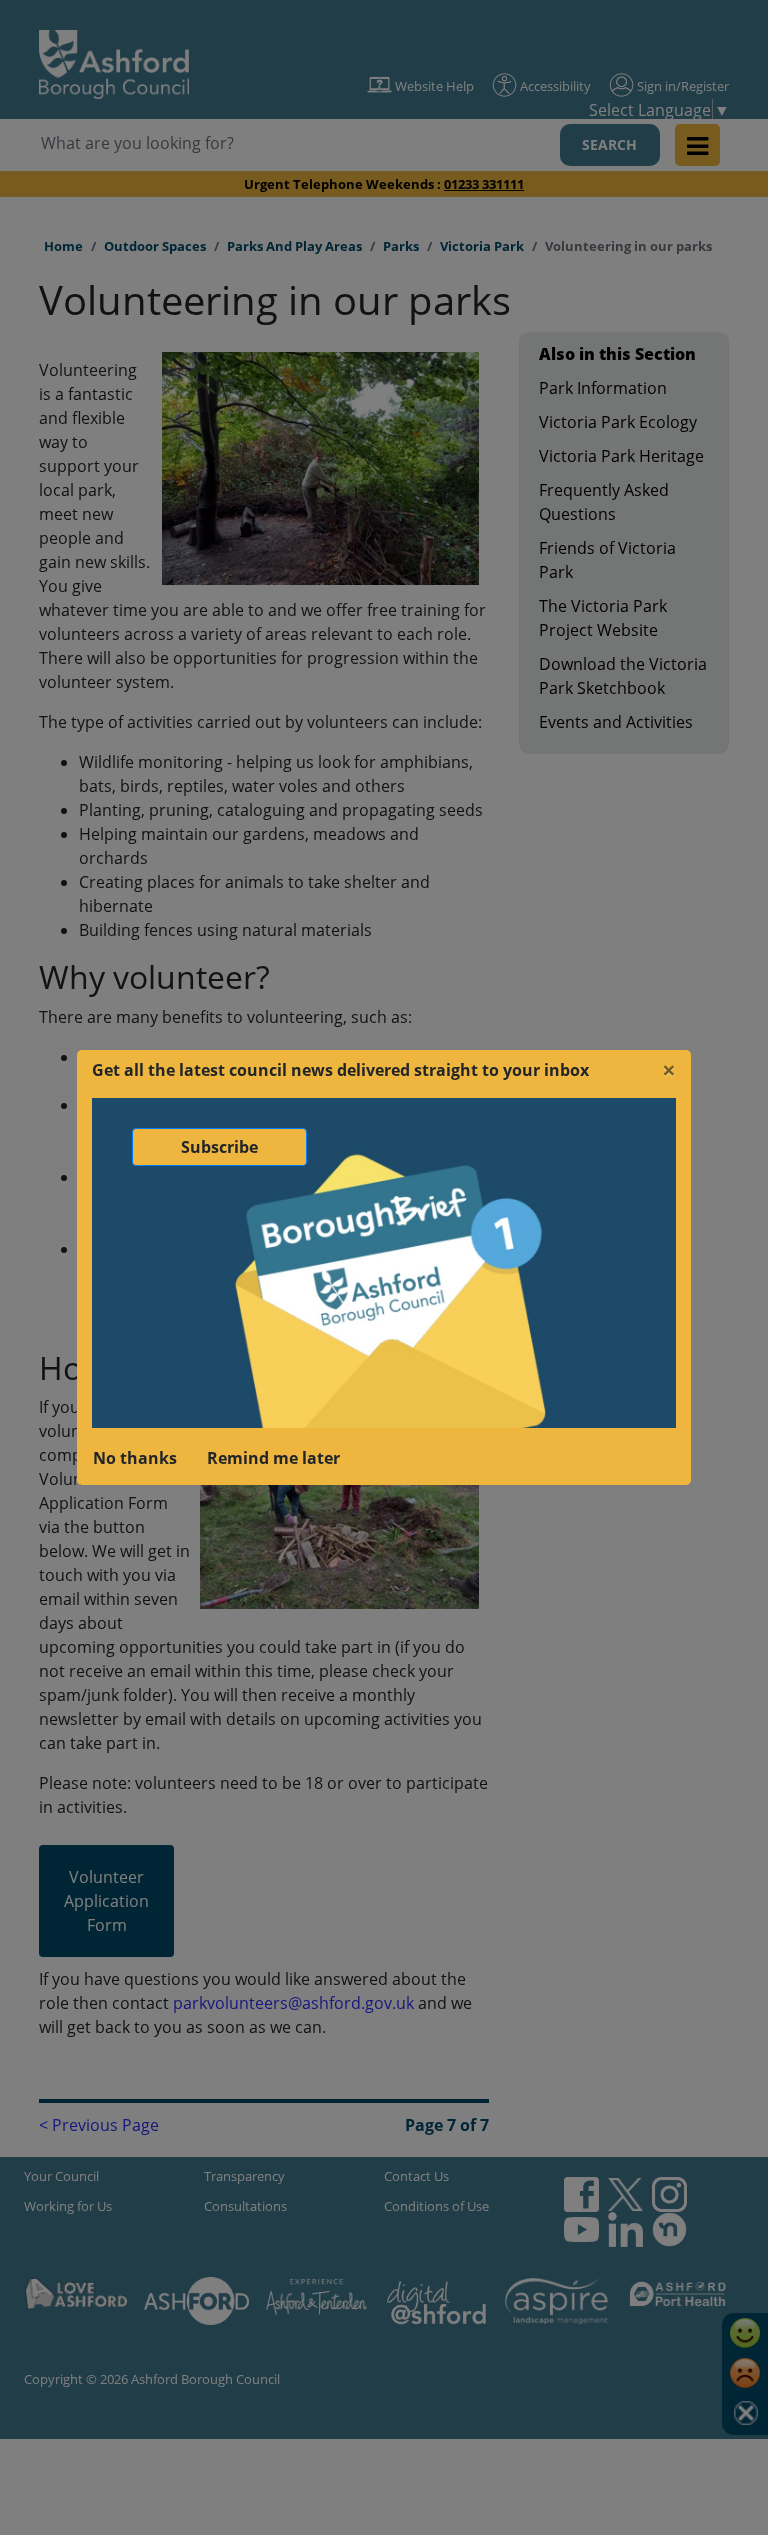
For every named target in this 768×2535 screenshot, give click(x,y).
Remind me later (273, 1458)
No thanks (135, 1458)
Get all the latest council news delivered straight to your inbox (340, 1070)
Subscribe (219, 1147)
